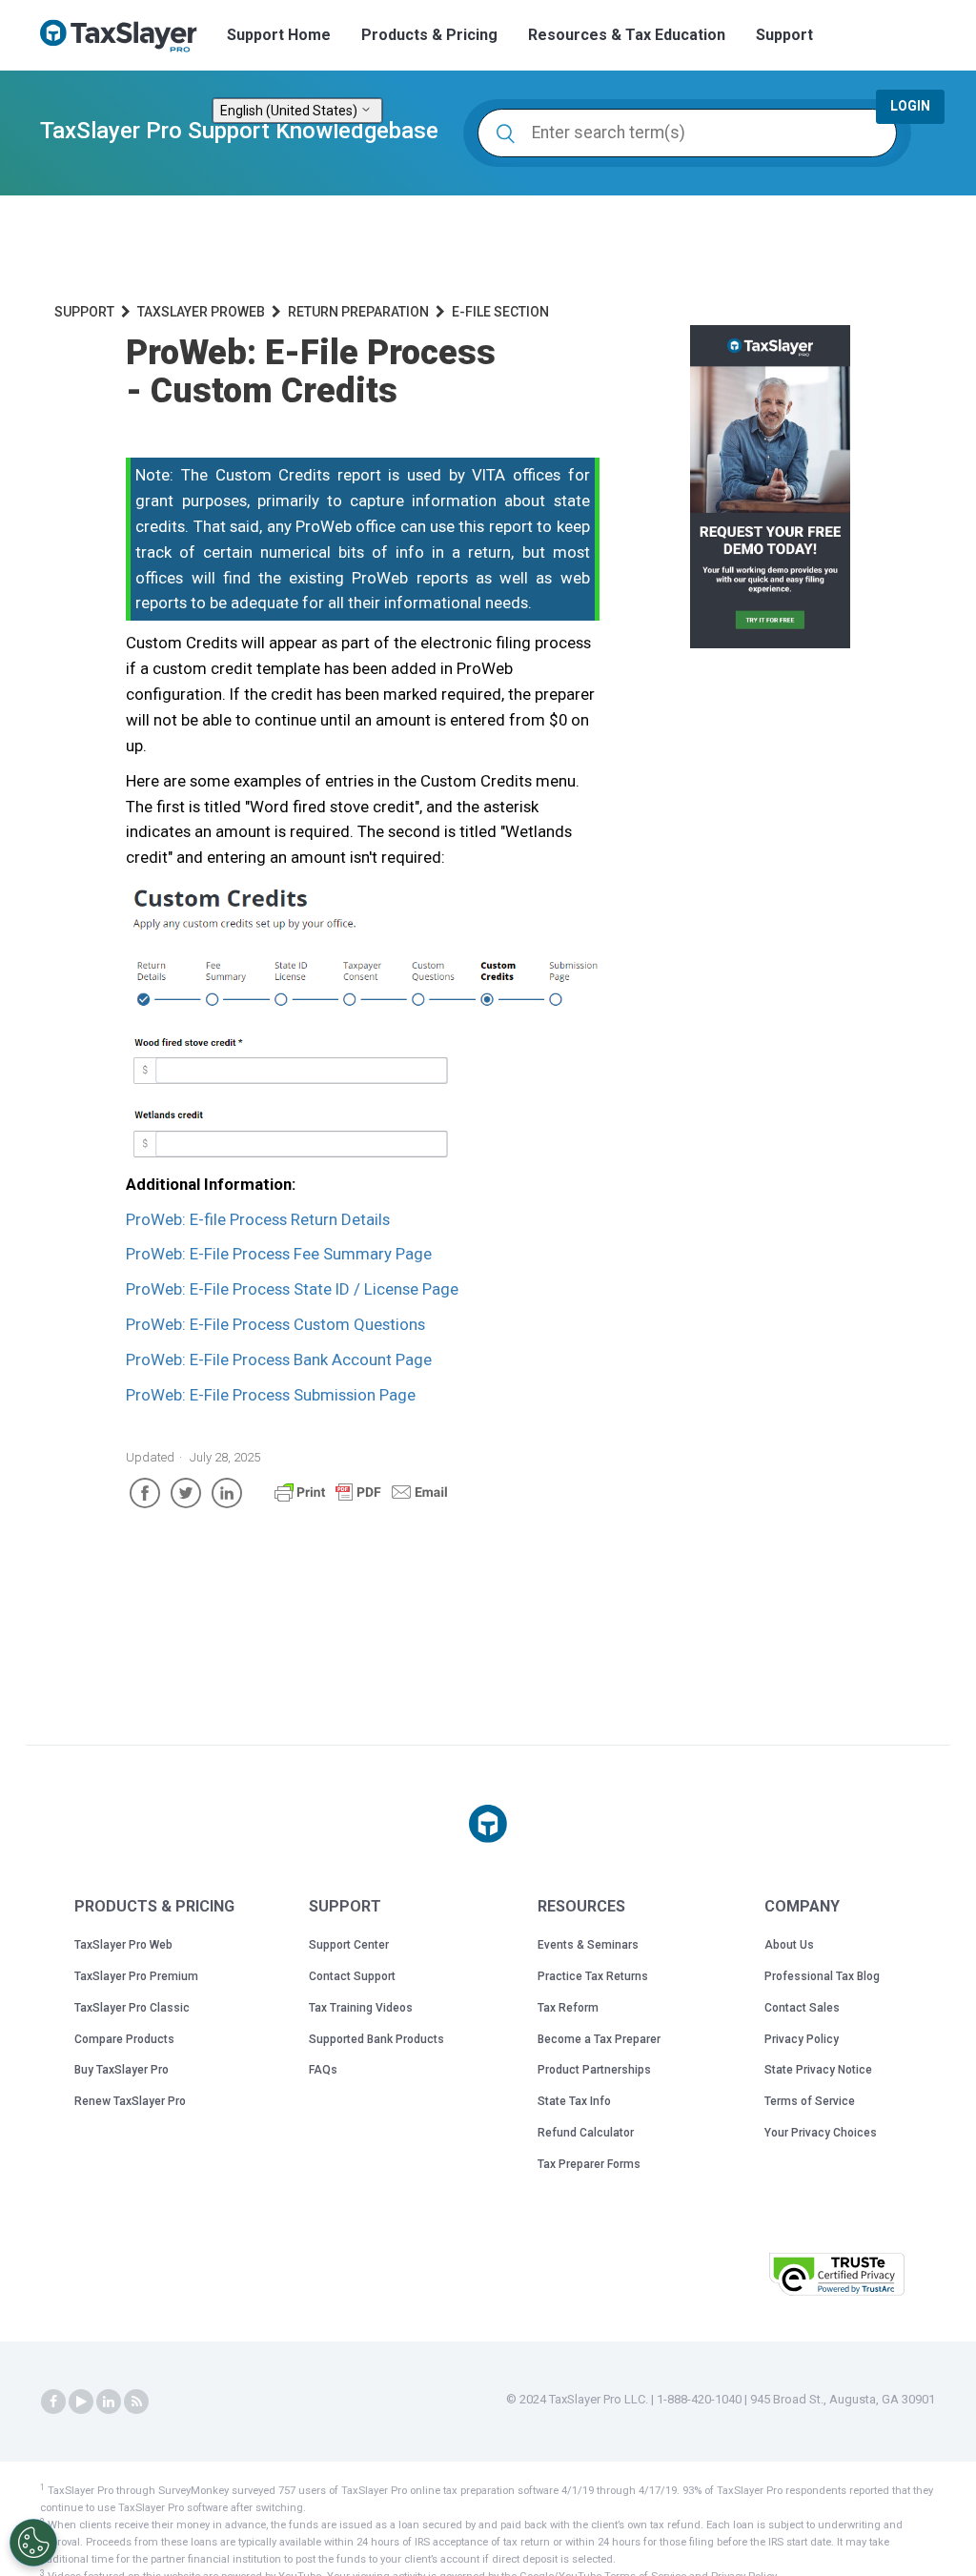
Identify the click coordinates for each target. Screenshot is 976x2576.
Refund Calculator (586, 2133)
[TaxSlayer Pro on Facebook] (53, 2402)
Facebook (145, 1493)
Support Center (349, 1945)
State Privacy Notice (818, 2070)
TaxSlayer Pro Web (123, 1945)
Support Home (279, 35)
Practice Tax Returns (593, 1976)
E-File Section (500, 312)
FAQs (323, 2070)
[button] (706, 2272)
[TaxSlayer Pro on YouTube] (81, 2402)
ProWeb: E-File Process (275, 1324)
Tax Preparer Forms (589, 2164)
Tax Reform (568, 2008)
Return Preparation (358, 312)
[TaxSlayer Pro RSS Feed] (136, 2402)
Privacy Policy (802, 2039)
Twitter (186, 1493)
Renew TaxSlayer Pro (130, 2101)
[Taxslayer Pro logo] (488, 1824)
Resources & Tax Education (627, 35)
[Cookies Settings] (33, 2543)
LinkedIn (227, 1493)
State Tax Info (574, 2101)
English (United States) (290, 111)
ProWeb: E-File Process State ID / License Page (292, 1289)
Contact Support (352, 1976)
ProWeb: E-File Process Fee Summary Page (279, 1254)
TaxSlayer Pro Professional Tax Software (126, 36)
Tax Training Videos (361, 2008)
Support (784, 35)
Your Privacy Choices (821, 2133)
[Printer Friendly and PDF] (361, 1501)
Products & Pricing (429, 35)
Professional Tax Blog (822, 1976)
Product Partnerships (594, 2070)
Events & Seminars (588, 1945)
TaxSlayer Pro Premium (136, 1976)
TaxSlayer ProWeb (201, 312)
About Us (789, 1945)
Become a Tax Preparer (599, 2039)
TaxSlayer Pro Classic (132, 2008)
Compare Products (124, 2039)
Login (910, 106)
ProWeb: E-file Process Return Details (258, 1219)
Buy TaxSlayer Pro (122, 2070)
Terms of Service (810, 2101)
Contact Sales (802, 2008)
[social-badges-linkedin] (109, 2402)
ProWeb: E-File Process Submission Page (271, 1395)
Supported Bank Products (376, 2039)
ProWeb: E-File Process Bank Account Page (279, 1360)
